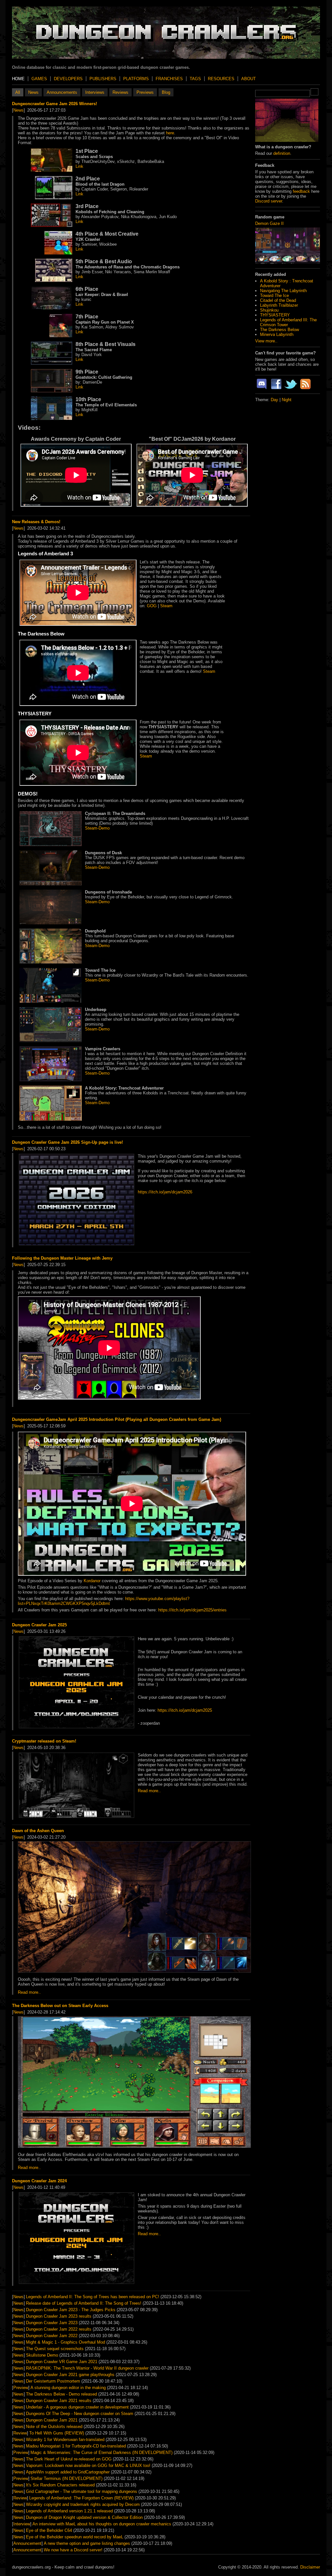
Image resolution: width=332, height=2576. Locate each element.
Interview (22, 2524)
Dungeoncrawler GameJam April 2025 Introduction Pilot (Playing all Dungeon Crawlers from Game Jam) (117, 1419)
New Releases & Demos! (36, 522)
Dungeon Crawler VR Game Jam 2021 (62, 2362)
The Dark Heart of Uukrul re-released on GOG (69, 2459)
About (249, 79)
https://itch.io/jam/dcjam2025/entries (192, 1610)
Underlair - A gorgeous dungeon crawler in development (77, 2407)
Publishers (103, 79)
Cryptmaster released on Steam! (44, 1741)
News (33, 92)
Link (79, 166)
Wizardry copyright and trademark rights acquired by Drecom (83, 2504)
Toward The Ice (274, 296)
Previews (145, 92)
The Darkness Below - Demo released (61, 2394)
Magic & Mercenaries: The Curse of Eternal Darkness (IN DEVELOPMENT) (101, 2453)
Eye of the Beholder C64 (49, 2530)
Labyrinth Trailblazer (279, 305)
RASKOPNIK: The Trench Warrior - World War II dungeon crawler (87, 2368)
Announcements (62, 92)
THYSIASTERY (275, 315)
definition (282, 153)
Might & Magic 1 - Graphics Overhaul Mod (65, 2342)
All (18, 92)
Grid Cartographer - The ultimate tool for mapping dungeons (82, 2491)
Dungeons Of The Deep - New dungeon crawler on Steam (80, 2414)
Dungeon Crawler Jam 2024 (39, 2181)
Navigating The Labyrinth (283, 291)
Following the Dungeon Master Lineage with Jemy (62, 1258)
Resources (221, 79)
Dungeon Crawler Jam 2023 (52, 2323)
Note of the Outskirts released (54, 2427)
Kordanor (92, 1581)
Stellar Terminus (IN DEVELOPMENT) (66, 2478)
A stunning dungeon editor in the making (68, 2388)
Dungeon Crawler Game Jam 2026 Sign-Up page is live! (67, 1142)
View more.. (266, 341)
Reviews (120, 92)
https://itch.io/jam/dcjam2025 (185, 1710)
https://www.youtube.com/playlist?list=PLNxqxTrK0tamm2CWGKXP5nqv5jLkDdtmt (104, 1601)
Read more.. (149, 1791)
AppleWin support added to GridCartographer (68, 2472)
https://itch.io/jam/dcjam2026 (165, 1192)
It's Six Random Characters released (60, 2485)
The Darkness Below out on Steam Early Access (60, 2006)
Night (287, 400)
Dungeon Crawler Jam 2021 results (59, 2401)
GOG (152, 606)
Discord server (269, 201)
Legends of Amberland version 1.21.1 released (69, 2511)
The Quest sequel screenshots (55, 2349)
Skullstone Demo (42, 2355)
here (170, 133)
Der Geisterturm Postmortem (53, 2381)
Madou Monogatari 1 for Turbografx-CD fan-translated (76, 2446)
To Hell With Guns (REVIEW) (57, 2433)
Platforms (136, 79)
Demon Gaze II (269, 223)
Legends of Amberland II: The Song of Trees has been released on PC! (93, 2297)
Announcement (27, 2543)
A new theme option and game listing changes (87, 2543)
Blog (166, 92)
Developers (68, 79)
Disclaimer (310, 2567)
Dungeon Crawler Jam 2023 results (59, 2316)
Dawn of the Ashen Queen (38, 1831)
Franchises (169, 79)
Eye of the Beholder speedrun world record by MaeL (75, 2537)
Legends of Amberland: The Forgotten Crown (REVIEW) (81, 2498)
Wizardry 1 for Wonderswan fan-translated (65, 2440)
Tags (195, 79)
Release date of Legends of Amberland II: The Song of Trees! (84, 2303)
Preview (21, 2388)
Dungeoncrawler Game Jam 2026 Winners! (54, 104)
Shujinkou (269, 310)
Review (20, 2433)
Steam (166, 606)
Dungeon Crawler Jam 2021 (52, 2420)
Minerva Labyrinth (277, 334)
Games (39, 79)
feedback (301, 191)
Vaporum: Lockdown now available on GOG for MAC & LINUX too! (88, 2465)
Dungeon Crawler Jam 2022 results (59, 2329)
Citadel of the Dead (278, 300)
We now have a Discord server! (73, 2550)
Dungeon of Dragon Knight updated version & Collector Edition (84, 2517)
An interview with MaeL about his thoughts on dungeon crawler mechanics (102, 2524)
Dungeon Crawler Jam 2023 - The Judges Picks (71, 2310)
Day (274, 400)
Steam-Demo (97, 828)
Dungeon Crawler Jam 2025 (39, 1625)
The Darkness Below (279, 330)
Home (18, 79)
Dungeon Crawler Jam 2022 (52, 2336)
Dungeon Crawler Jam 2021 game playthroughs (70, 2375)
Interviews (95, 92)
